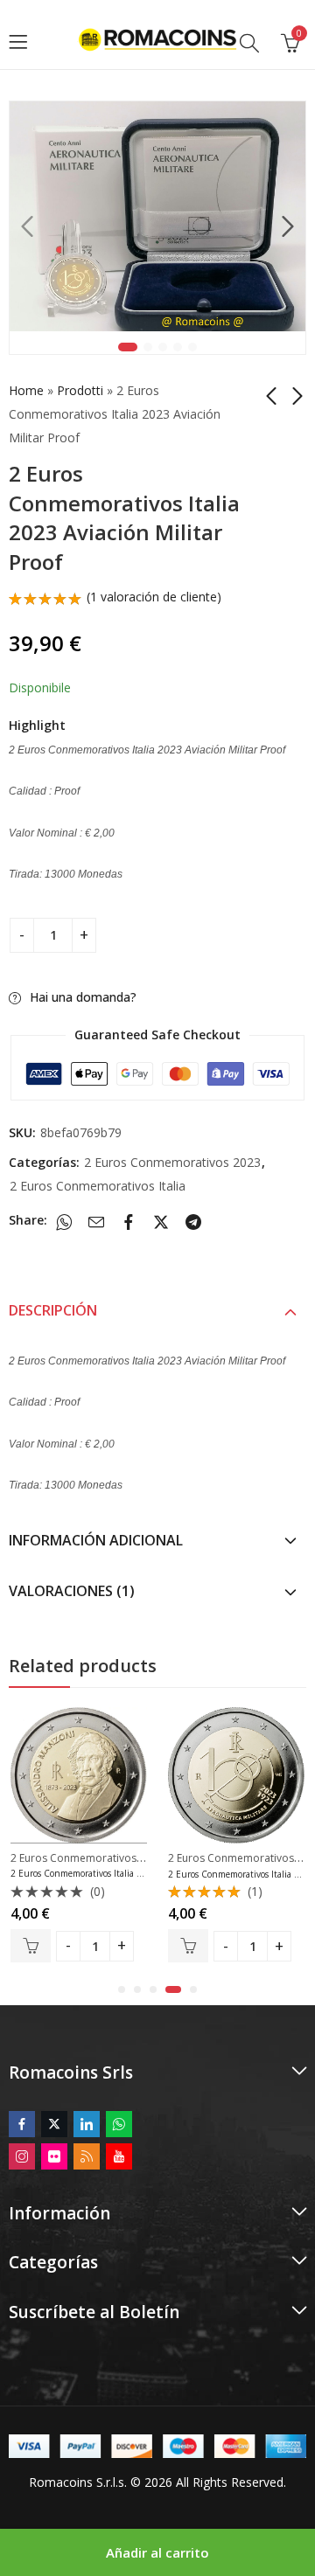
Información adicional (96, 1540)
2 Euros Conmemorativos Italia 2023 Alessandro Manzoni (126, 1873)
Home (26, 390)
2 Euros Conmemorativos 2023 (172, 1162)
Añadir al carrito (157, 2552)
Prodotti (80, 390)
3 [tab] (163, 347)
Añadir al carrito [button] (31, 1946)
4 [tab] (178, 347)
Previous (27, 227)
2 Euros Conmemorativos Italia (98, 1186)
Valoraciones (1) (72, 1591)
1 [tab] (128, 347)
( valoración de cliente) (154, 597)
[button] (122, 1989)
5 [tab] (192, 347)
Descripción (53, 1310)
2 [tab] (148, 347)
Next (288, 227)
